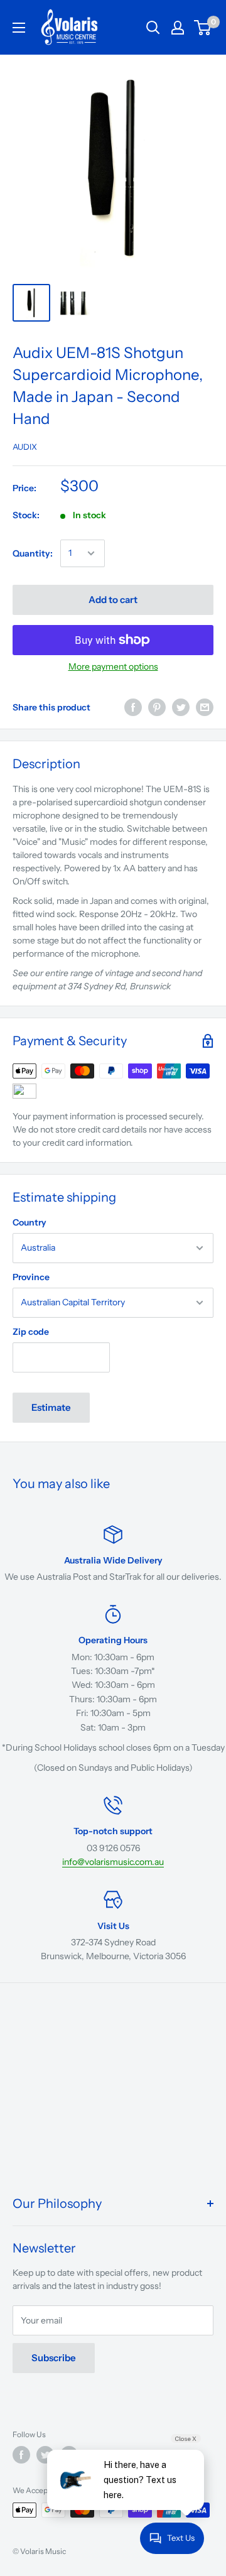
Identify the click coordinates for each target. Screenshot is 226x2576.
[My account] (178, 28)
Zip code (31, 1332)
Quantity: (33, 553)
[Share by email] (205, 707)
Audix (25, 447)
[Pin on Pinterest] (157, 707)
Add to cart (113, 600)
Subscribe (54, 2358)
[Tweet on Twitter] (181, 707)
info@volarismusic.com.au (113, 1862)
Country (30, 1222)
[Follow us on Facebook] (21, 2455)
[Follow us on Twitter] (45, 2455)
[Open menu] (19, 28)
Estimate (51, 1407)
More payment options (113, 666)
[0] (203, 28)
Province (31, 1277)
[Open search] (153, 28)
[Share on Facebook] (133, 707)
